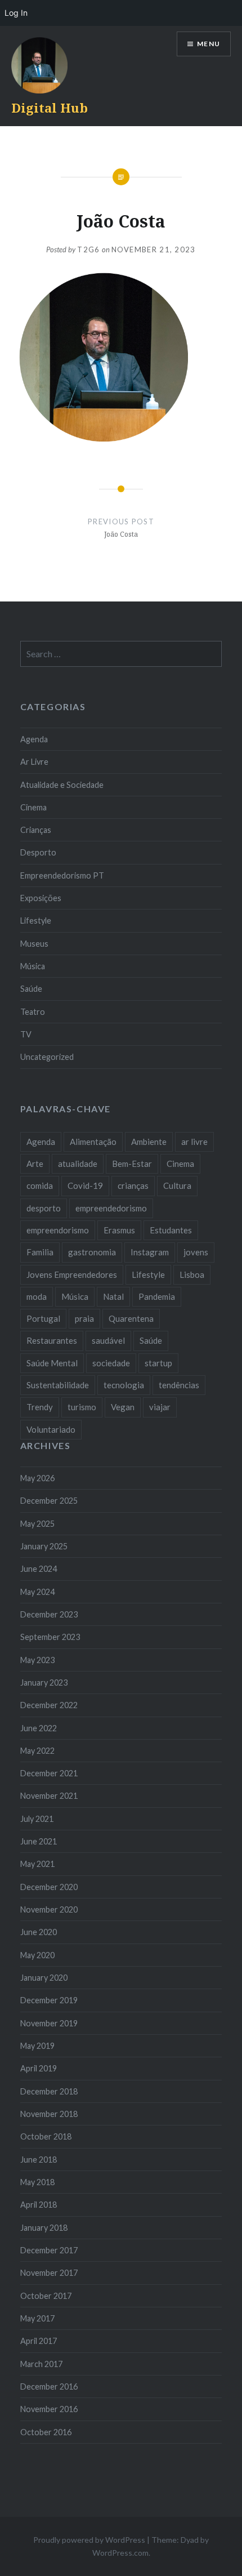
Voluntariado (51, 1429)
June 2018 (39, 2160)
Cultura (177, 1186)
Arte (35, 1164)
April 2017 (39, 2341)
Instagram (150, 1252)
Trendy (40, 1407)
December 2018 (49, 2091)
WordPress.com (120, 2553)
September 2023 (50, 1637)
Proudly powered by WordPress (89, 2540)
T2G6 (88, 249)
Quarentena (131, 1318)
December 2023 (49, 1614)
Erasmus (119, 1230)
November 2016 (49, 2409)
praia (84, 1318)
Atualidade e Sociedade (62, 785)
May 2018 (37, 2182)
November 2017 (49, 2273)
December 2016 (49, 2386)
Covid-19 (85, 1186)
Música (33, 966)
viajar (160, 1407)
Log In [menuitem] (16, 13)
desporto (44, 1208)
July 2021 (37, 1819)
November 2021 (49, 1796)
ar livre (194, 1142)
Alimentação (93, 1142)
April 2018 (39, 2205)
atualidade (78, 1164)
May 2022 (37, 1751)
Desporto (38, 852)
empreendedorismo (111, 1208)
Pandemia (157, 1296)
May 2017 (37, 2318)
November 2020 (49, 1909)
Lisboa (192, 1274)
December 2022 (49, 1705)
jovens (196, 1252)
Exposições (41, 898)
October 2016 (46, 2432)
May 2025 (37, 1524)
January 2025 (44, 1546)
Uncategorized (47, 1057)
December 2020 (49, 1887)
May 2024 (37, 1592)
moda (37, 1296)
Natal (113, 1296)
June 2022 (39, 1728)
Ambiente (149, 1142)
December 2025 (49, 1501)
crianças (133, 1186)
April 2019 (39, 2068)
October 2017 (46, 2296)
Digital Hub (50, 108)
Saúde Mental (52, 1363)
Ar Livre (34, 762)
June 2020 (39, 1932)
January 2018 (44, 2228)
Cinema (33, 807)
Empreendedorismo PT (62, 875)
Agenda (34, 739)
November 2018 (49, 2114)
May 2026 (37, 1478)
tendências (179, 1385)
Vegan (123, 1407)
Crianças (36, 830)
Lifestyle (36, 921)
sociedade (111, 1363)
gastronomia (92, 1252)
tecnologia (124, 1385)
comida (40, 1186)
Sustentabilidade (58, 1385)
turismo (82, 1407)
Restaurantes (52, 1340)
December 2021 (49, 1773)
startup (158, 1363)
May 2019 (37, 2046)
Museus (34, 944)
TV (26, 1034)
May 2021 (37, 1864)
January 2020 (44, 1978)
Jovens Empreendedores (72, 1274)
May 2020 (37, 1955)
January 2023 (44, 1683)
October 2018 (46, 2136)
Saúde (31, 989)
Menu (209, 44)
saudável (108, 1340)
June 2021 (39, 1841)
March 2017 (41, 2364)
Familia (40, 1252)
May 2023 (37, 1660)
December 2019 (49, 2000)
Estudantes (171, 1230)
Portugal (43, 1318)
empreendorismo (58, 1230)
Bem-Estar (132, 1164)
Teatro (33, 1012)
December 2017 (49, 2250)
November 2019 (49, 2023)
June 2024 (39, 1569)
